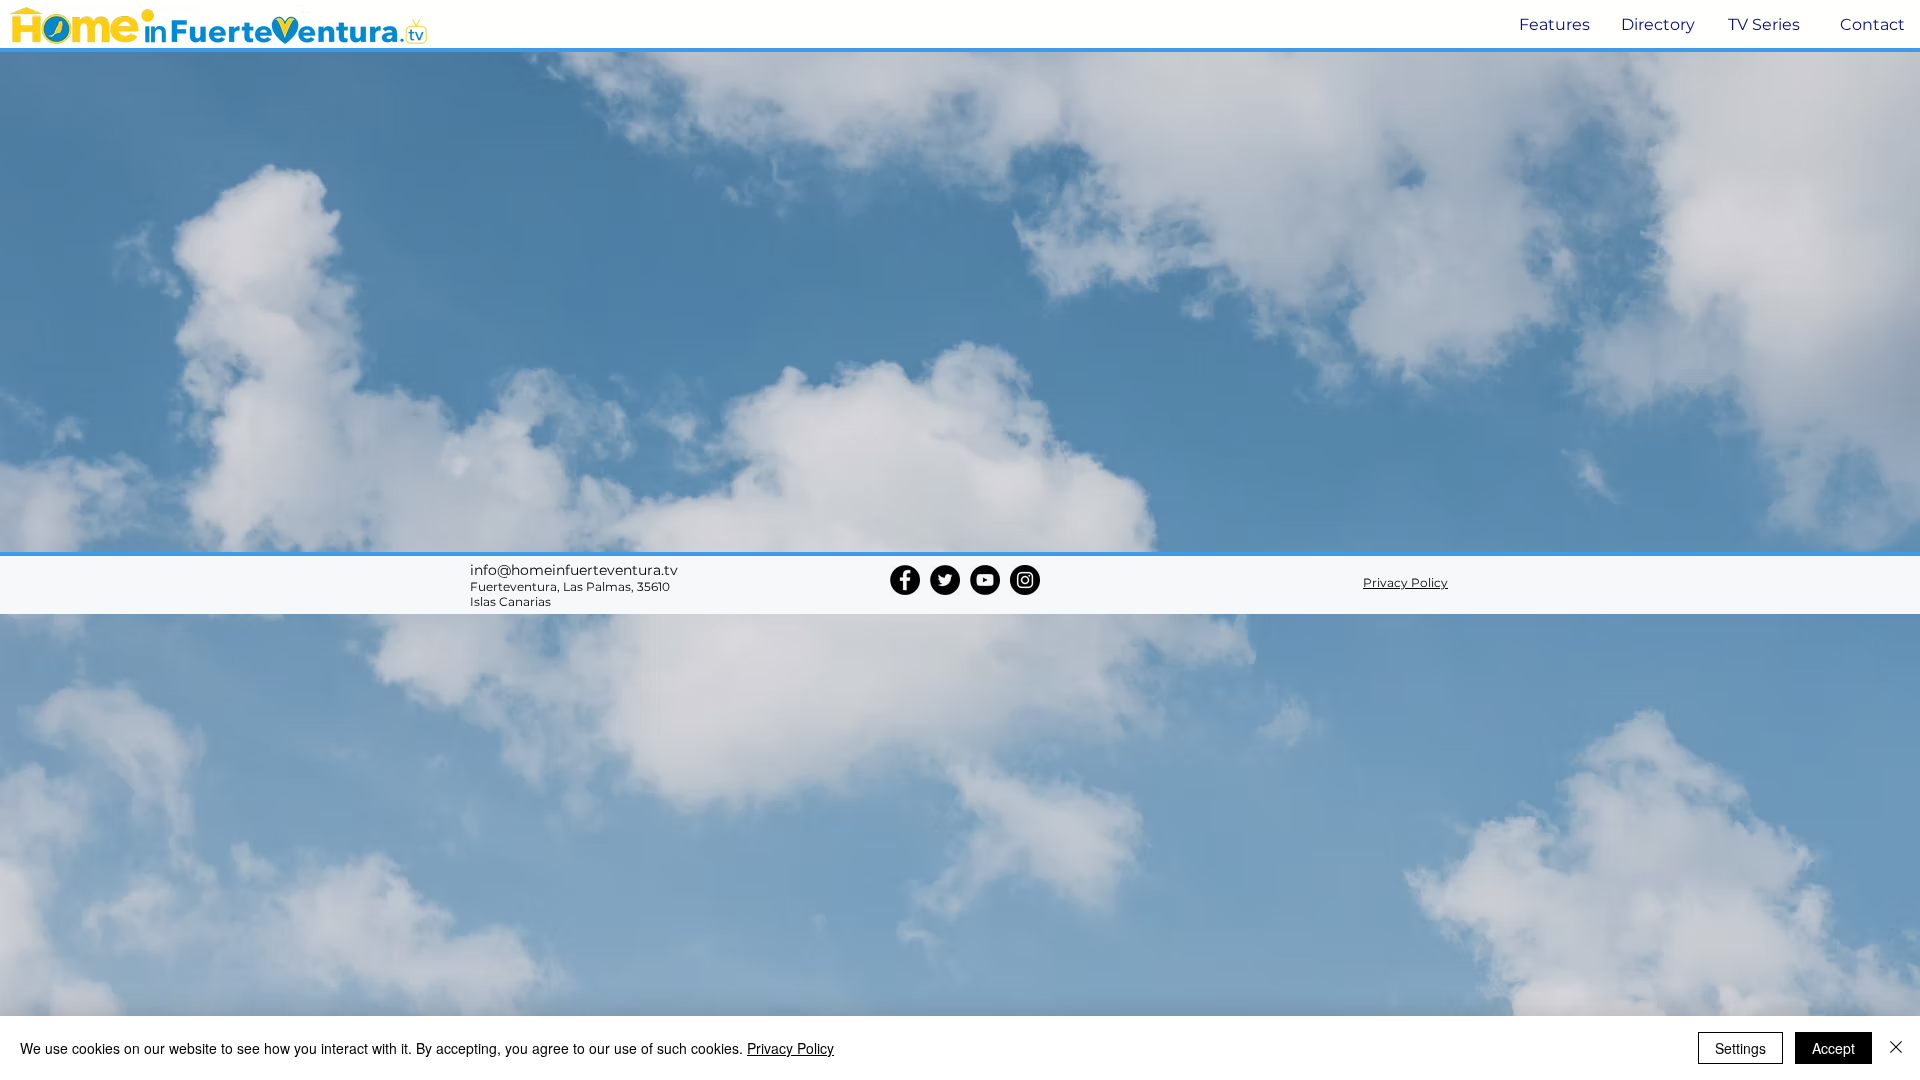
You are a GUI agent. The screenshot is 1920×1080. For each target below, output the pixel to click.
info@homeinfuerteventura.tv (574, 570)
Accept (1833, 1048)
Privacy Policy (790, 1048)
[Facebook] (905, 580)
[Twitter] (945, 580)
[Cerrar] (1896, 1048)
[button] (1552, 25)
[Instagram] (1025, 580)
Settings (1740, 1048)
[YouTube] (985, 580)
